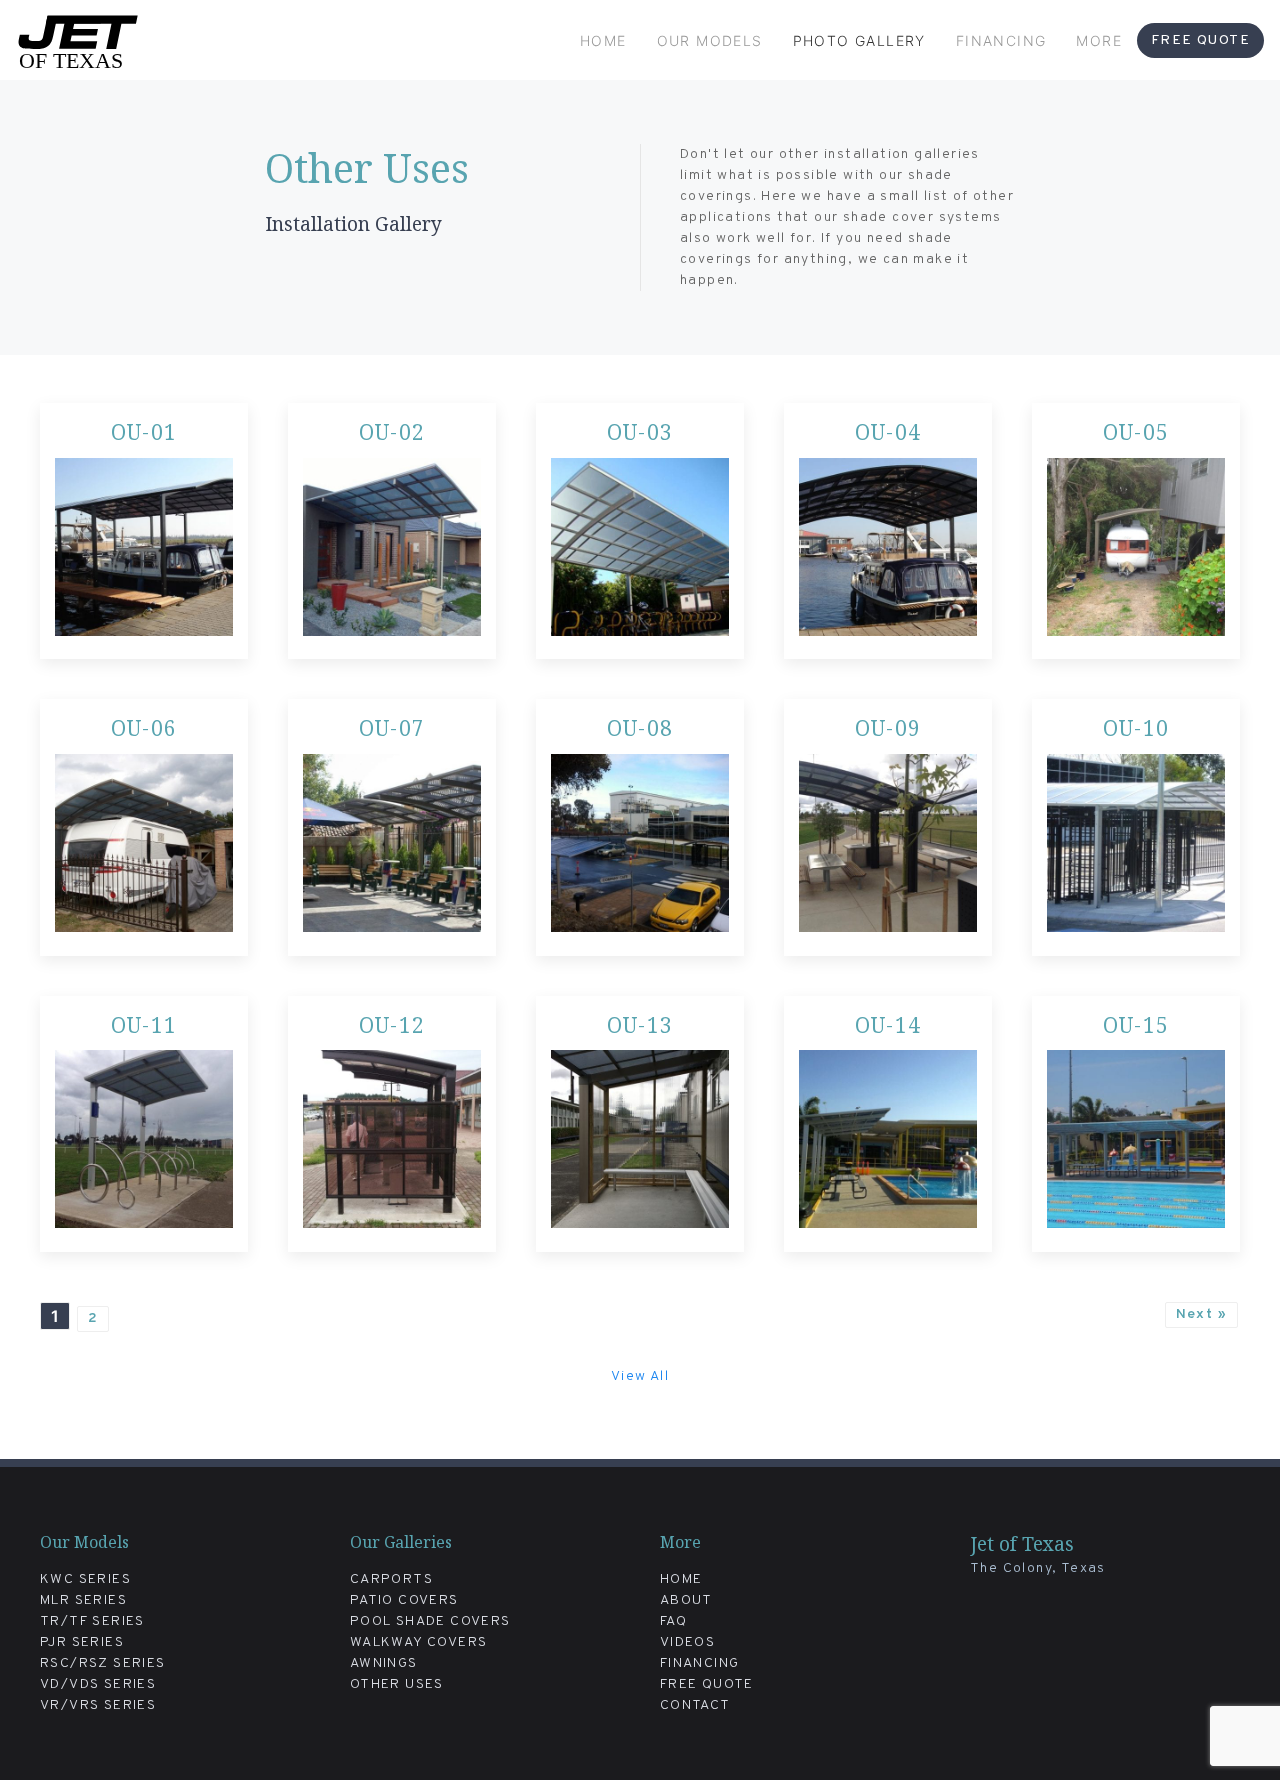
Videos (687, 1642)
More (1099, 40)
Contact (695, 1705)
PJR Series (82, 1642)
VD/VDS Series (98, 1684)
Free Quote (1200, 40)
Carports (391, 1579)
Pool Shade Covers (430, 1621)
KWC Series (85, 1579)
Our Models (710, 40)
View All (640, 1376)
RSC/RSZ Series (103, 1663)
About (686, 1600)
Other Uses (397, 1684)
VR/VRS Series (98, 1705)
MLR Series (83, 1600)
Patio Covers (404, 1600)
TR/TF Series (92, 1621)
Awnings (384, 1663)
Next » (1201, 1314)
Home (603, 40)
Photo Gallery (859, 40)
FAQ (673, 1621)
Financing (1001, 40)
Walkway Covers (419, 1642)
